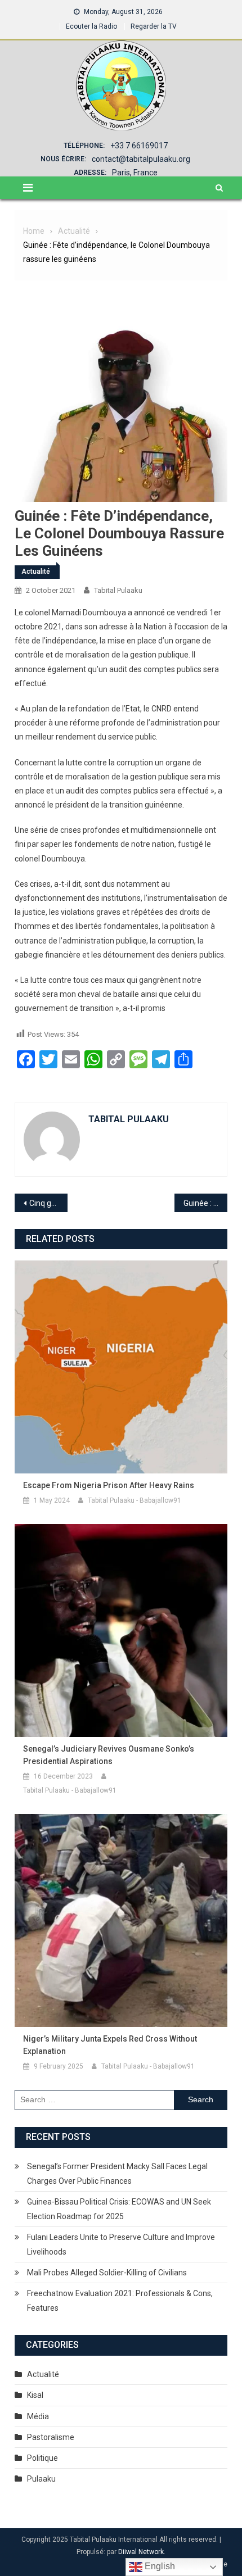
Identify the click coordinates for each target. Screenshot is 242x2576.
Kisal (35, 2395)
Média (38, 2416)
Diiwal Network (141, 2552)
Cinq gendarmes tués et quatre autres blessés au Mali (49, 1203)
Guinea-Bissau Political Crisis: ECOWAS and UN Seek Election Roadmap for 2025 (119, 2209)
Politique (42, 2458)
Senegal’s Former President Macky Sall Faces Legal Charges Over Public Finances (117, 2174)
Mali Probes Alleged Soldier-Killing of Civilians (107, 2273)
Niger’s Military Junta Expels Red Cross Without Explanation (110, 2045)
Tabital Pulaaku (118, 590)
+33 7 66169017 (139, 146)
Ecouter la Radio (91, 26)
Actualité (36, 572)
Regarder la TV (154, 26)
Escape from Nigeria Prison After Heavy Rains (109, 1485)
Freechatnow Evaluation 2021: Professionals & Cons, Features (120, 2301)
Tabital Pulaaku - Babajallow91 (135, 1500)
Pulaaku (41, 2479)
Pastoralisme (51, 2437)
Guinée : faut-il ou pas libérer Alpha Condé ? (206, 1203)
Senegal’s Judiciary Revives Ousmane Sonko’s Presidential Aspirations (109, 1755)
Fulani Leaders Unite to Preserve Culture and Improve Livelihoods (121, 2244)
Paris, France (135, 173)
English (159, 2566)
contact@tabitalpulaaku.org (141, 159)
